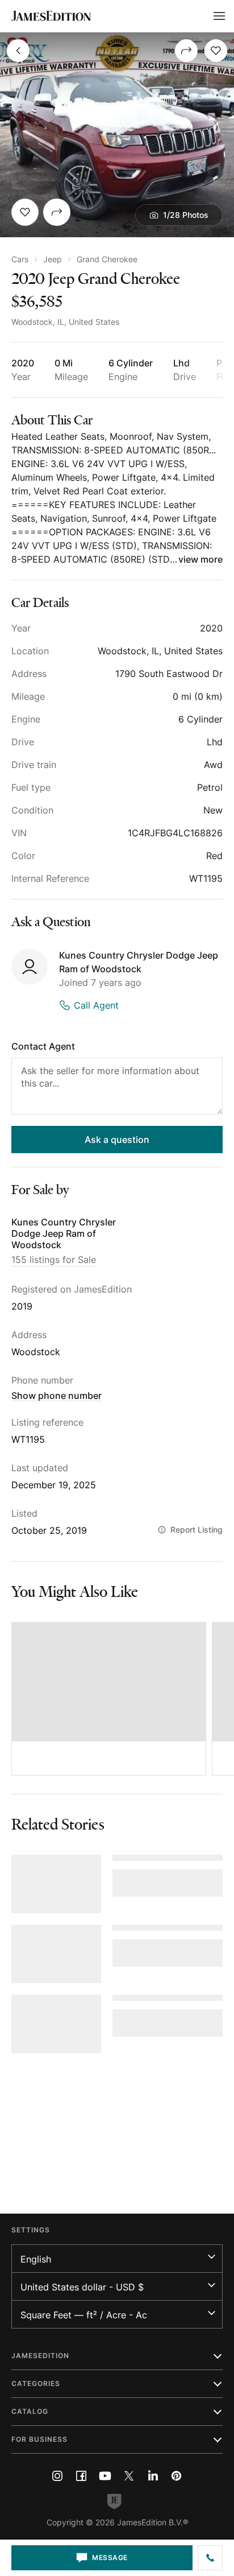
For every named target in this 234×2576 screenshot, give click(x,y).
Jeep (53, 259)
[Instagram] (57, 2476)
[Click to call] (210, 2558)
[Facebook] (81, 2476)
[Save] (216, 51)
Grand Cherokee (107, 259)
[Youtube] (105, 2476)
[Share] (186, 51)
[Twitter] (129, 2476)
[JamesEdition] (51, 16)
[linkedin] (153, 2476)
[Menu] (219, 16)
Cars (20, 259)
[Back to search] (18, 51)
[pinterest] (177, 2476)
